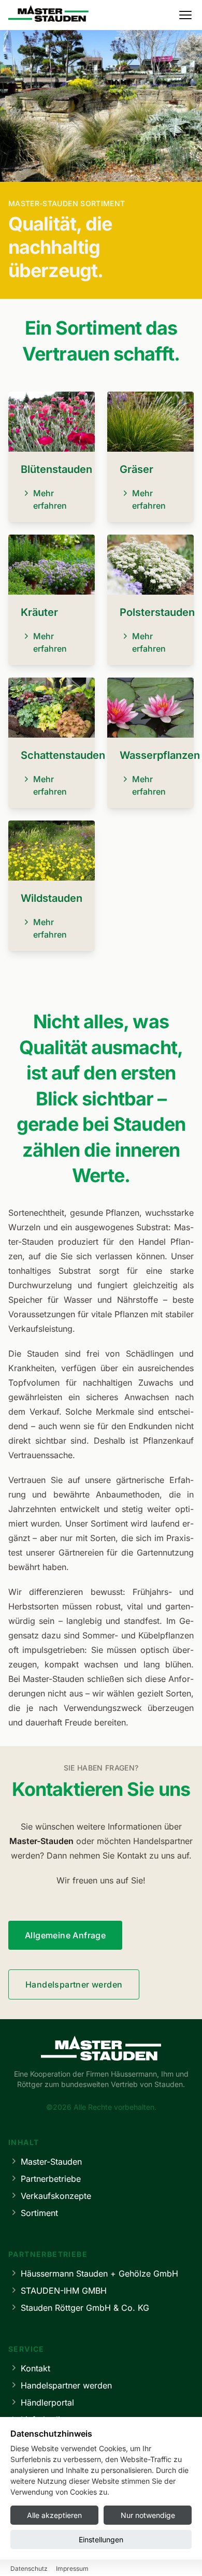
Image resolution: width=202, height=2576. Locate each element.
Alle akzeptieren (54, 2515)
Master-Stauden (51, 2162)
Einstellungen (101, 2539)
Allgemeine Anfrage (65, 1935)
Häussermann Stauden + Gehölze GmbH (99, 2273)
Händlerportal (47, 2402)
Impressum (72, 2568)
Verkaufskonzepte (56, 2196)
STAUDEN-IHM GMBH (64, 2291)
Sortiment (39, 2213)
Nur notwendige (148, 2515)
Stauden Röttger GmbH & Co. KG (85, 2308)
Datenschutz (29, 2568)
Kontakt (35, 2368)
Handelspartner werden (74, 1984)
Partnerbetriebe (51, 2179)
